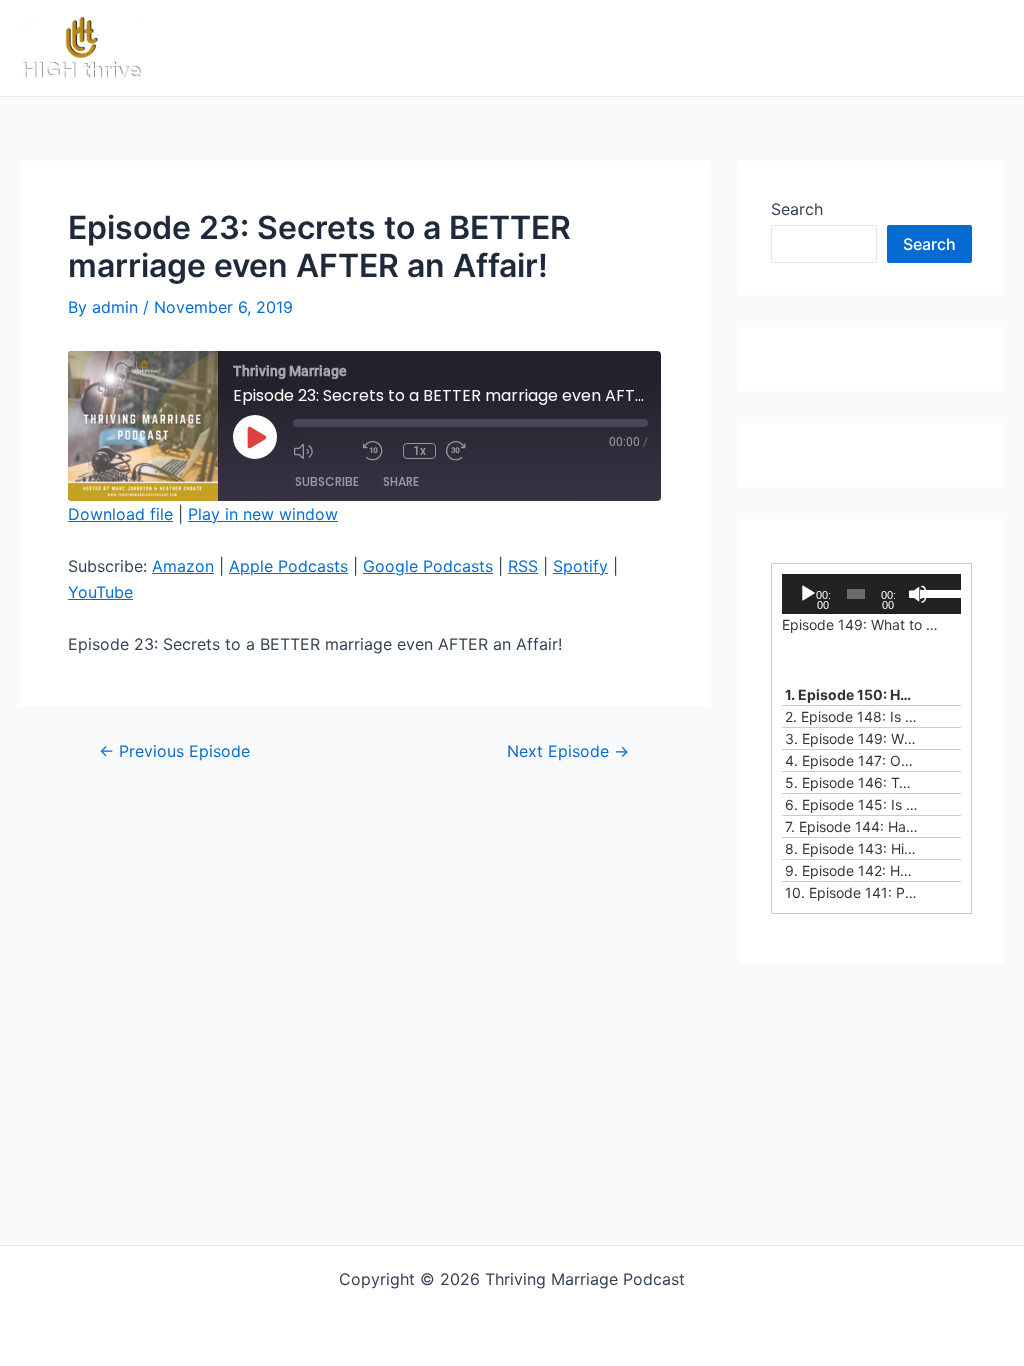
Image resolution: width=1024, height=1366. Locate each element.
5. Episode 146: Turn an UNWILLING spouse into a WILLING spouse (851, 782)
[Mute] (918, 594)
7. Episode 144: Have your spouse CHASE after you (851, 826)
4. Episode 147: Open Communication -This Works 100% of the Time (851, 760)
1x (419, 451)
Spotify (580, 566)
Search (797, 209)
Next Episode (568, 751)
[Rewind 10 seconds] (378, 451)
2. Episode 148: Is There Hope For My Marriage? (851, 716)
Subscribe (327, 481)
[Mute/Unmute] (323, 451)
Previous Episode (174, 751)
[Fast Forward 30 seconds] (476, 451)
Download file (120, 514)
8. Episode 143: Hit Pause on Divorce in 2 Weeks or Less (851, 848)
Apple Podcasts (288, 566)
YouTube (100, 592)
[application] (871, 594)
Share (401, 481)
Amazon (183, 566)
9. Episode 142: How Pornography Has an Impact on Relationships (851, 870)
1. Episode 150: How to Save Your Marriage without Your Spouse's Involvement (851, 694)
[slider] (935, 592)
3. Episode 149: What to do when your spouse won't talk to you (851, 738)
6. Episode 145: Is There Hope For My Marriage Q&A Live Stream (851, 804)
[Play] (808, 594)
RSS (523, 566)
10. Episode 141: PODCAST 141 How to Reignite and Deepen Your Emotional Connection (851, 892)
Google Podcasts (428, 566)
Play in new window (263, 514)
